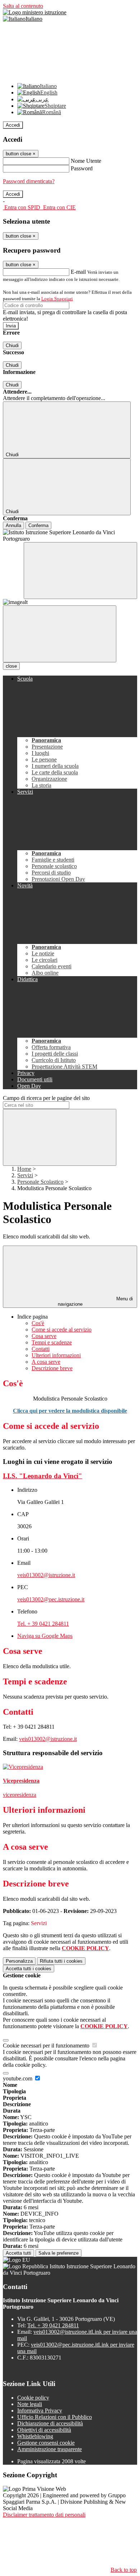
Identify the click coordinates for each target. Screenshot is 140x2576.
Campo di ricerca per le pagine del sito (46, 1098)
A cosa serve (46, 1362)
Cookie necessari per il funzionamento (47, 2046)
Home (24, 1169)
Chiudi (12, 345)
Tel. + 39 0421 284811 (43, 1624)
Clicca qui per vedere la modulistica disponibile (70, 1411)
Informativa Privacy (40, 2411)
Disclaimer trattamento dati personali (44, 2515)
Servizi (25, 1175)
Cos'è (38, 1323)
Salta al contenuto (23, 6)
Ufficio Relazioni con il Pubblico (55, 2417)
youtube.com (18, 2078)
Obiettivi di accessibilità (44, 2430)
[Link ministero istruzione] (35, 12)
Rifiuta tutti (61, 1961)
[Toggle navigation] (60, 634)
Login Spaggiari (57, 299)
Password (82, 168)
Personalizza (19, 1961)
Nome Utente (86, 161)
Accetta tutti (29, 1969)
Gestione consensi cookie (46, 2443)
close (11, 666)
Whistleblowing (35, 2436)
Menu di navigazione (95, 1301)
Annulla (13, 525)
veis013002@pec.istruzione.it (51, 1599)
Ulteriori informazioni (56, 1355)
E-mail (78, 272)
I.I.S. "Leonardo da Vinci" (43, 1476)
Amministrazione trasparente (50, 2449)
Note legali (30, 2404)
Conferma (38, 525)
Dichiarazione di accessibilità (50, 2423)
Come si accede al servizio (62, 1330)
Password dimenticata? (29, 181)
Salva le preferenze (59, 2253)
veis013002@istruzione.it (46, 1575)
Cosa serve (44, 1336)
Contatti (41, 1349)
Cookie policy (33, 2398)
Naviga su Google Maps (45, 1636)
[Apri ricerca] (80, 571)
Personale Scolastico (40, 1182)
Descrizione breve (52, 1368)
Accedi (13, 125)
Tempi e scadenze (52, 1342)
